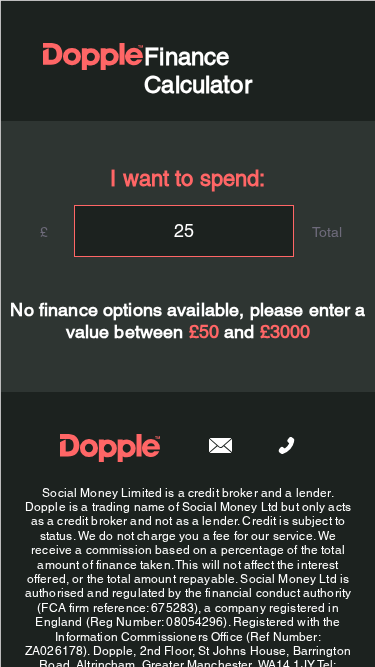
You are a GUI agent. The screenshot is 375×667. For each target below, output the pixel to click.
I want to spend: (187, 177)
